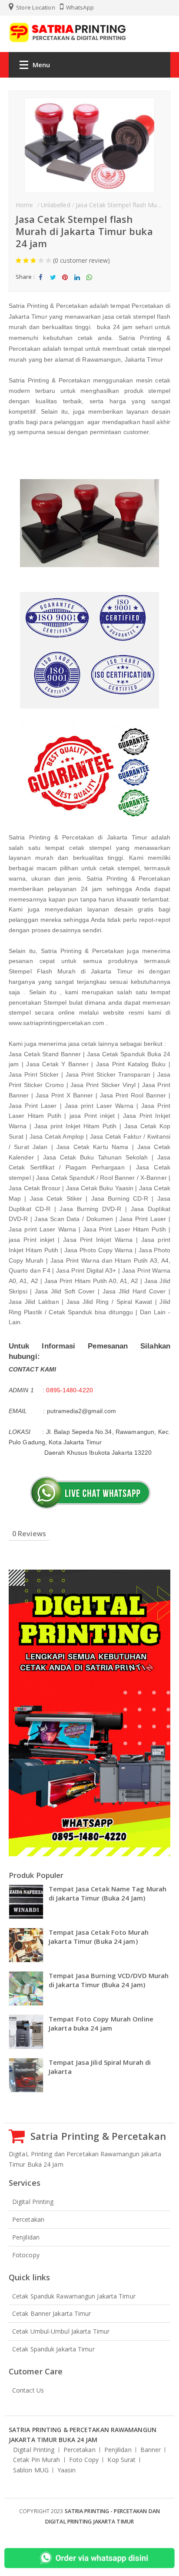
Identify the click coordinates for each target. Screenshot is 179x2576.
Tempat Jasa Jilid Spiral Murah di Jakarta (100, 2067)
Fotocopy (26, 2255)
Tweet (53, 284)
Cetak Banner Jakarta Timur (52, 2313)
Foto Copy (84, 2460)
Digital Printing (33, 2202)
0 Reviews (29, 1534)
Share (41, 284)
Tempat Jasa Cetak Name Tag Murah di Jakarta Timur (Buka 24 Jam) (108, 1893)
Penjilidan (26, 2237)
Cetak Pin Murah (37, 2460)
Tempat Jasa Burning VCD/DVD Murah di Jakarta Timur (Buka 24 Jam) (109, 1980)
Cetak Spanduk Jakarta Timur (53, 2349)
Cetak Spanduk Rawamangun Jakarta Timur (74, 2296)
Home (24, 205)
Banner (151, 2450)
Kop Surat (121, 2460)
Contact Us (28, 2390)
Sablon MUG (31, 2470)
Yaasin (67, 2470)
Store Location (35, 7)
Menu (41, 65)
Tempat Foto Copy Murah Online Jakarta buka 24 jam (101, 2023)
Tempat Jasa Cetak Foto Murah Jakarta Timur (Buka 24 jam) (99, 1937)
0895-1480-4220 (69, 1390)
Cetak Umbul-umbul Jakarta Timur (61, 2331)
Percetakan (28, 2219)
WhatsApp (79, 7)
